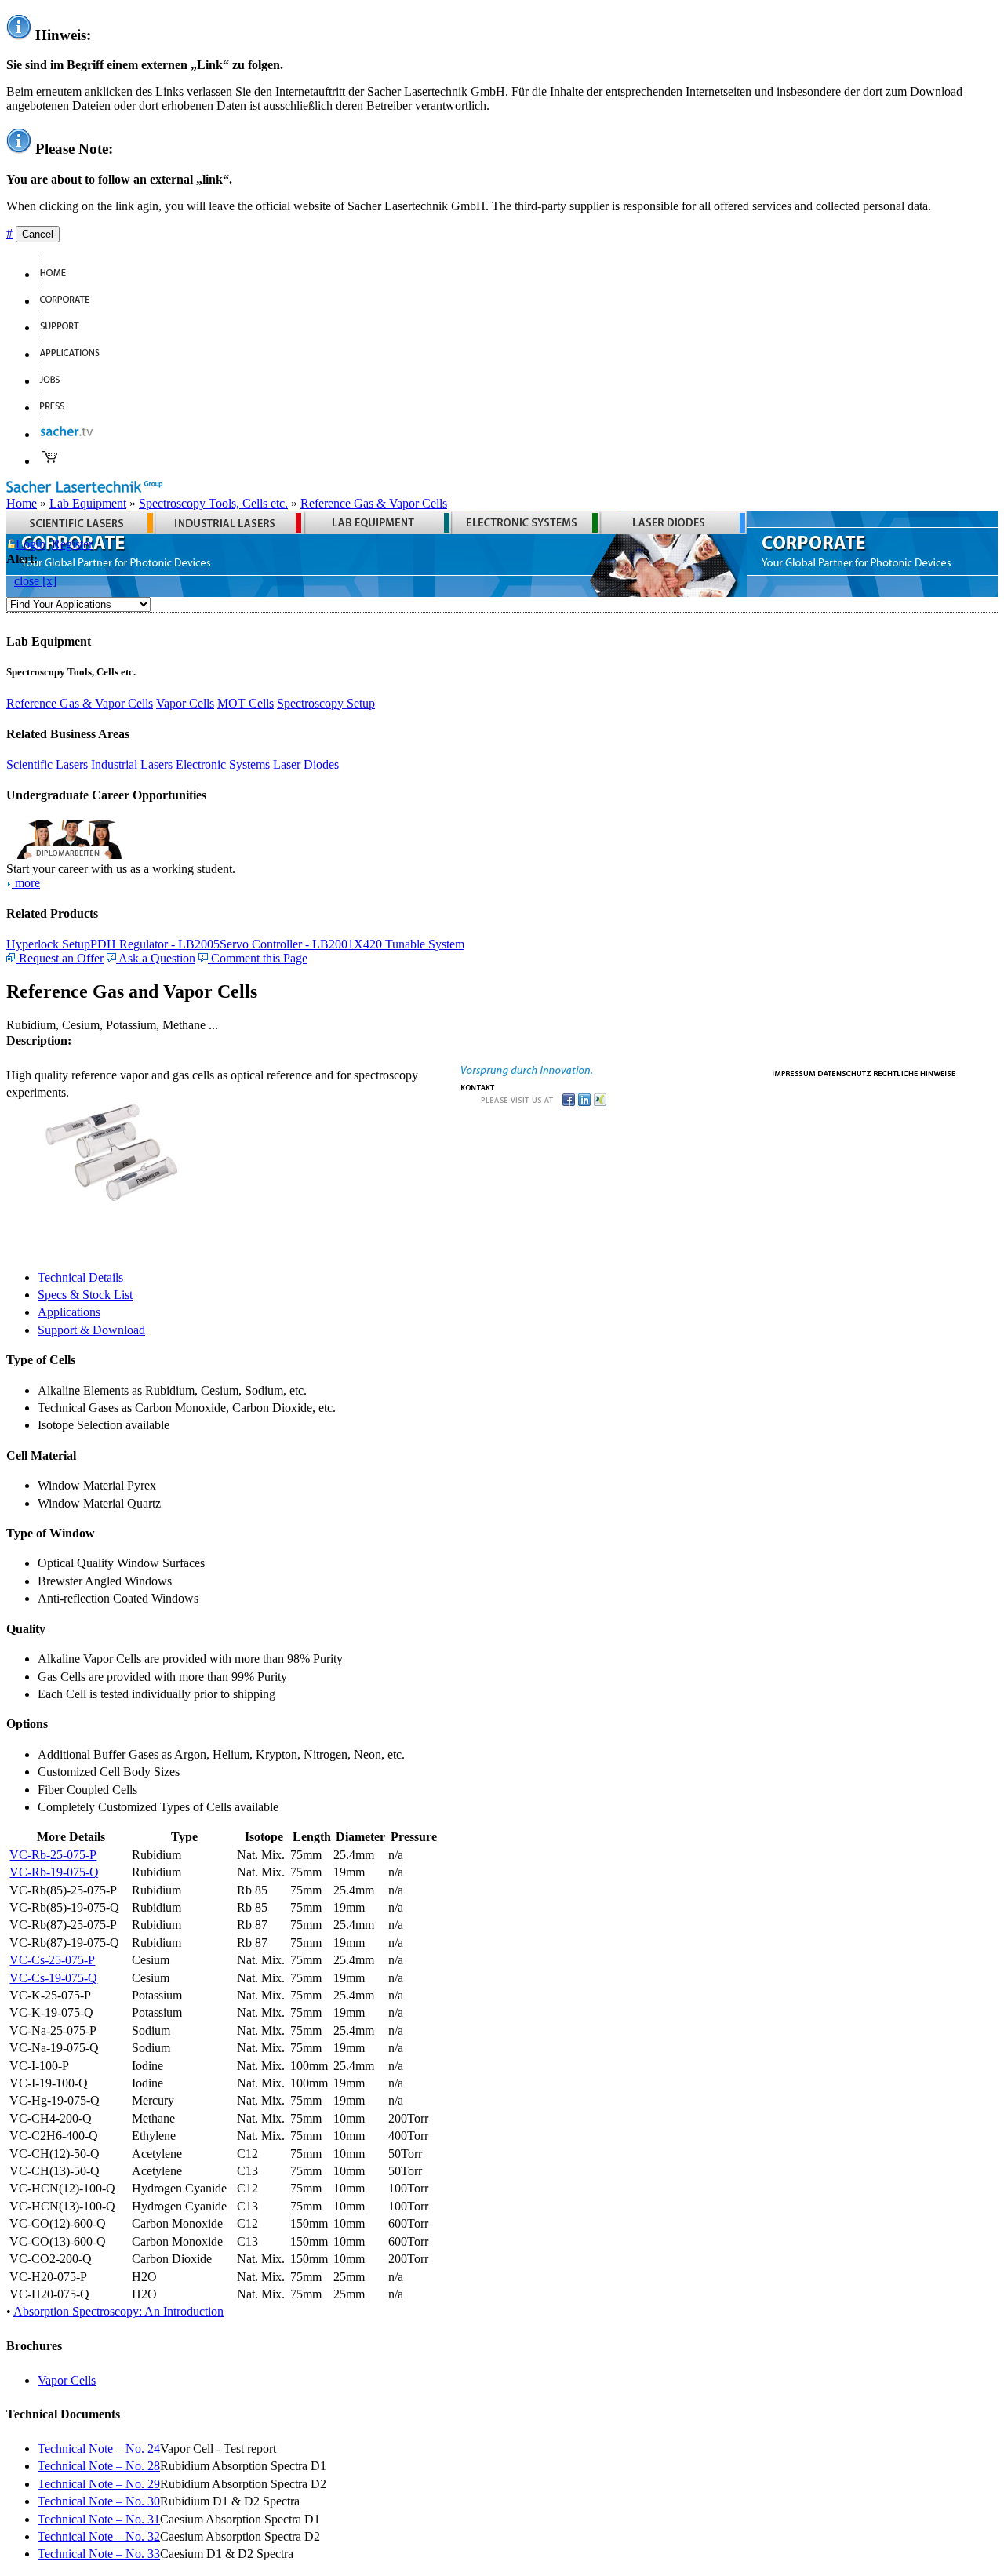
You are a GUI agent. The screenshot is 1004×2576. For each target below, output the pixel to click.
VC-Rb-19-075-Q (54, 1872)
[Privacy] (844, 1072)
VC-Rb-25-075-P (53, 1855)
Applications (69, 1312)
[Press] (58, 408)
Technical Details (80, 1277)
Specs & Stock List (85, 1295)
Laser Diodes (306, 764)
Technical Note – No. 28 (99, 2466)
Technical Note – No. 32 (99, 2536)
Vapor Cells (185, 703)
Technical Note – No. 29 (99, 2484)
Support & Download (91, 1330)
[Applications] (75, 354)
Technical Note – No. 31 (99, 2519)
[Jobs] (55, 381)
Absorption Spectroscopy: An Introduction (118, 2311)
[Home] (58, 274)
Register (72, 544)
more (26, 883)
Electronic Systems (223, 764)
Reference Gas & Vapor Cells (374, 503)
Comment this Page (258, 958)
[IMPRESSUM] (794, 1072)
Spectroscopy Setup (326, 703)
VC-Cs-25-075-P (52, 1960)
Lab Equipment (88, 503)
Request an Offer (60, 958)
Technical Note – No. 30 (99, 2501)
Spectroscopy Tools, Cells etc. (213, 503)
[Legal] (915, 1072)
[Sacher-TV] (69, 434)
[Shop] (50, 461)
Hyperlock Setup (48, 944)
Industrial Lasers (132, 764)
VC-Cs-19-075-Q (53, 1978)
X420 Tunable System (409, 944)
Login (31, 544)
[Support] (65, 327)
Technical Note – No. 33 (99, 2554)
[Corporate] (70, 301)
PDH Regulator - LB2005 (155, 944)
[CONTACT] (478, 1086)
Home (22, 503)
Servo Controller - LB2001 (287, 944)
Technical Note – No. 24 (99, 2449)
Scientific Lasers (47, 764)
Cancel (38, 234)
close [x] (35, 581)
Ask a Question (156, 958)
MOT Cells (246, 703)
